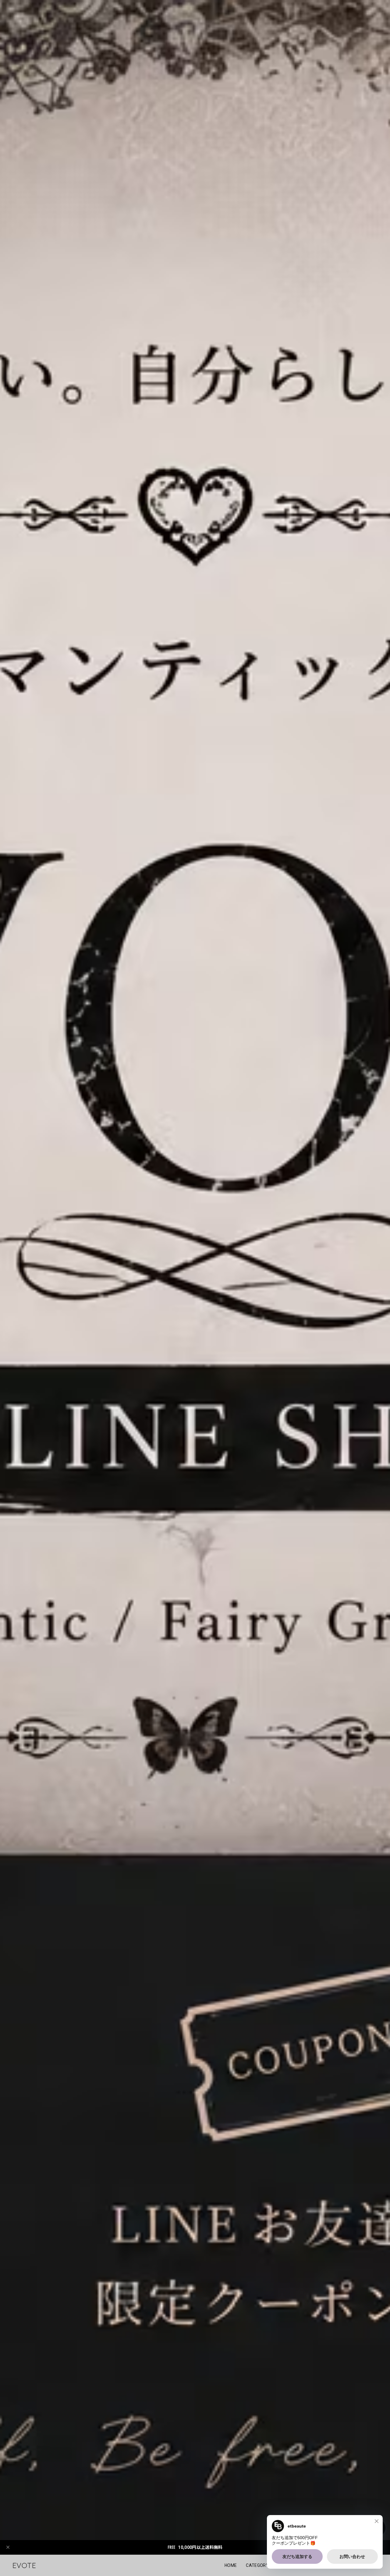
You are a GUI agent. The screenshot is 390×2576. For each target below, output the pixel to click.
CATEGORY (257, 2565)
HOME (231, 2565)
